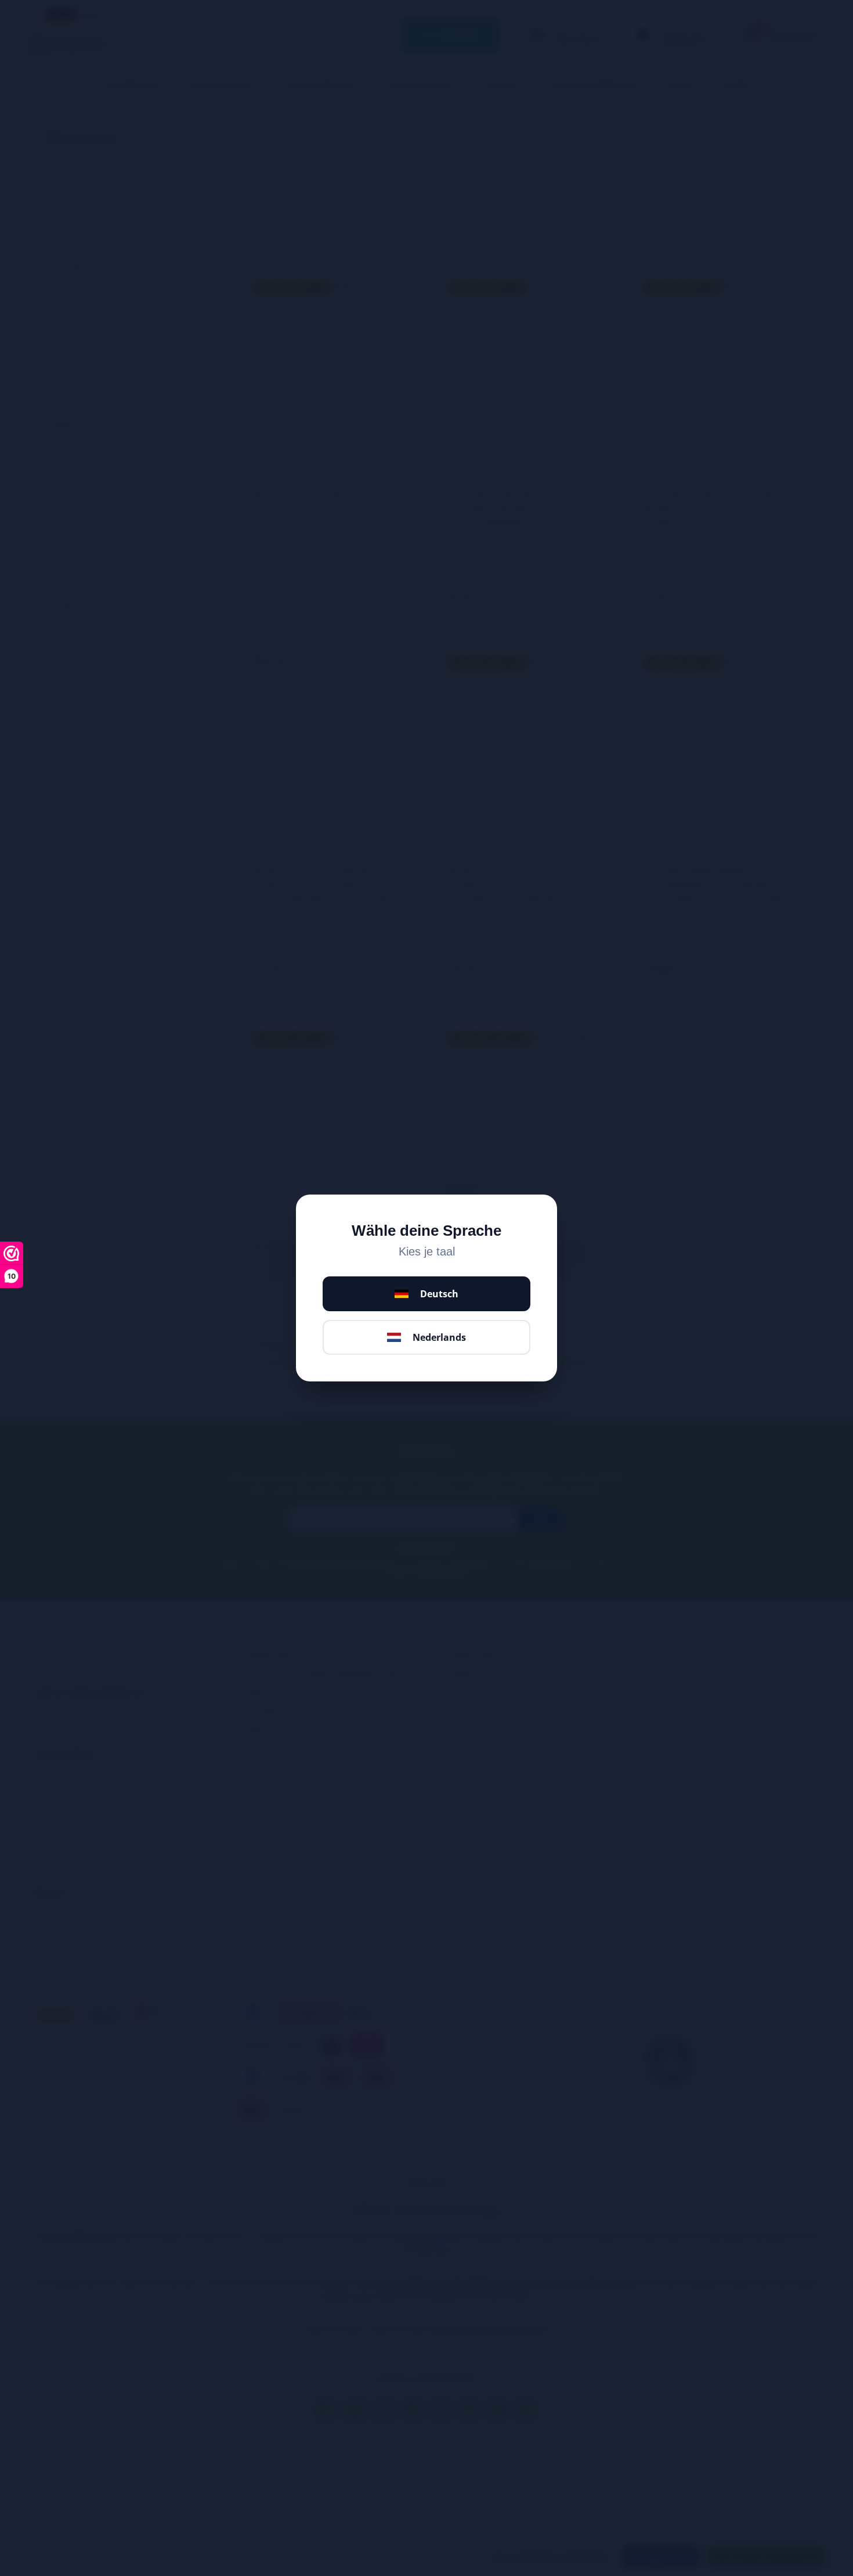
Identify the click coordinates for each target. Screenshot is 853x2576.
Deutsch (439, 1294)
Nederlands (439, 1337)
